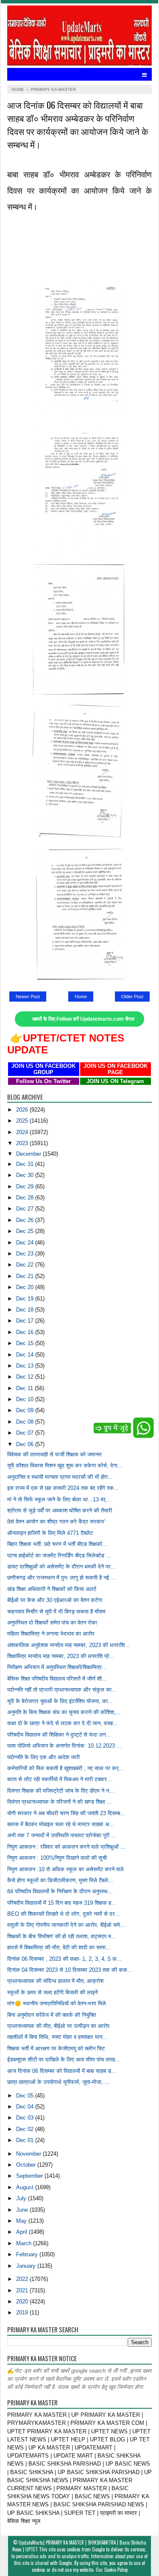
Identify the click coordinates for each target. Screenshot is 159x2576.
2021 (23, 2290)
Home (81, 997)
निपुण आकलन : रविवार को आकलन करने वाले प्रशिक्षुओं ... (66, 1847)
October (27, 2165)
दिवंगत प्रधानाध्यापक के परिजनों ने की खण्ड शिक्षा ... (60, 1802)
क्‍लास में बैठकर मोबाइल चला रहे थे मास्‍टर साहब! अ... (61, 1824)
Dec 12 (26, 1377)
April (22, 2232)
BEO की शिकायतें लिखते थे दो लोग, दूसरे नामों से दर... (64, 1914)
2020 (23, 2302)
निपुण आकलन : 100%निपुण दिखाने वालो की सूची (57, 1858)
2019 (23, 2313)
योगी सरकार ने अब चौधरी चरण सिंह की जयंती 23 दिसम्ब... (66, 1813)
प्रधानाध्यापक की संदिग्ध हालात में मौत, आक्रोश (55, 1981)
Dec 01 (26, 2140)
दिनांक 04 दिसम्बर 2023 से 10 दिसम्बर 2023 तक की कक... (70, 1970)
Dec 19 (26, 1299)
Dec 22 (26, 1265)
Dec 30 (26, 1175)
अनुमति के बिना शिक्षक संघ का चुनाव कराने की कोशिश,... (64, 1712)
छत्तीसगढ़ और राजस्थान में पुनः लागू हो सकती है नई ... (61, 1578)
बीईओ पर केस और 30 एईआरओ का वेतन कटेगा (55, 1600)
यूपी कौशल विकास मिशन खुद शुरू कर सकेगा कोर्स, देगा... (65, 1465)
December (29, 1154)
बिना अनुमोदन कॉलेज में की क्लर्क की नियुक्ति (52, 2015)
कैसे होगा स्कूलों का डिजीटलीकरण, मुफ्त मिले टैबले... (60, 1880)
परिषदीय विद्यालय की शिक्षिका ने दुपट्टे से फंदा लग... (59, 1735)
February (28, 2254)
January (27, 2266)
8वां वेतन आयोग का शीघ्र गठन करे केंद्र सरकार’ (56, 1522)
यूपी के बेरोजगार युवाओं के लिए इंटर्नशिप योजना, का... (60, 1701)
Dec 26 (26, 1220)
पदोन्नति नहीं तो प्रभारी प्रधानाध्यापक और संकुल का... (62, 1690)
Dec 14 (26, 1355)
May (22, 2221)
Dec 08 (26, 1422)
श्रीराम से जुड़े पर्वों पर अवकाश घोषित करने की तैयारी (60, 1510)
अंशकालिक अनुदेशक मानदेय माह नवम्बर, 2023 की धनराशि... (68, 1645)
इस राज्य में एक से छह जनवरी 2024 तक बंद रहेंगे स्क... (63, 1488)
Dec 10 (26, 1399)
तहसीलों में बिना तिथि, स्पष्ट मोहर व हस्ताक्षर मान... (57, 2037)
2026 (23, 1110)
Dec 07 (26, 1433)
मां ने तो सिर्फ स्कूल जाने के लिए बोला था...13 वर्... (59, 1499)
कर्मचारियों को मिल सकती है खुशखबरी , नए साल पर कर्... (66, 1768)
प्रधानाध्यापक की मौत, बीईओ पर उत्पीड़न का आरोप (58, 2026)
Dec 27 (26, 1209)
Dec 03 (26, 2118)
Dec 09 (26, 1410)
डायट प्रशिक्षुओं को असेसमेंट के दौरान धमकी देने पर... (61, 1567)
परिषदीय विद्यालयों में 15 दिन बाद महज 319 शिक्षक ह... (62, 1903)
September (30, 2176)
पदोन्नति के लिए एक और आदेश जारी (43, 1757)
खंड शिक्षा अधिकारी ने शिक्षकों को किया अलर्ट (52, 1589)
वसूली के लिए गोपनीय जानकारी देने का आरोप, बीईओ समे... (66, 1925)
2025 (23, 1121)
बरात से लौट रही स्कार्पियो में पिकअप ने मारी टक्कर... (60, 1779)
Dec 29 (26, 1187)
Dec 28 (26, 1198)
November (29, 2154)
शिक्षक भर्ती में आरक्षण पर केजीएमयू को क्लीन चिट (56, 2048)
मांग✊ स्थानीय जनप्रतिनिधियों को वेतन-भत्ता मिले (57, 2003)
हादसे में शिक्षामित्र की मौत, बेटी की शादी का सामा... (59, 1947)
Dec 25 (26, 1231)
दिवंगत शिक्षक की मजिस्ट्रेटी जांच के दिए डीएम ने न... (61, 1791)
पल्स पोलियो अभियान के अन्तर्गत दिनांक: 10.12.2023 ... (64, 1746)
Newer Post (28, 997)
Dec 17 (26, 1321)
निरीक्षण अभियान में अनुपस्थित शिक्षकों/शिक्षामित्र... (57, 1667)
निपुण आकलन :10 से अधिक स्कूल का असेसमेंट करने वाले (66, 1869)
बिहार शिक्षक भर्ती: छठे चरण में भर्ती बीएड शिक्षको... (57, 1544)
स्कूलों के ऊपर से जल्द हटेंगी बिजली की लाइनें (52, 1992)
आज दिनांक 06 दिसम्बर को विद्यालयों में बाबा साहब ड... (62, 2071)
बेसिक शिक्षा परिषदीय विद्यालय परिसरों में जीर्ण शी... (57, 1679)
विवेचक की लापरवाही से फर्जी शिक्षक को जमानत (54, 1454)
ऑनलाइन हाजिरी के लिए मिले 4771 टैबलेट (50, 1533)
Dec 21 (26, 1276)
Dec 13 (26, 1366)
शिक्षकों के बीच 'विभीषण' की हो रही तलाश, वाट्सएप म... (62, 1936)
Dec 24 (26, 1243)
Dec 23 (26, 1254)
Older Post (132, 997)
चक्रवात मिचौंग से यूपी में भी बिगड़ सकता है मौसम (56, 1612)
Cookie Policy (116, 2570)
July (22, 2198)
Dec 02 (26, 2129)
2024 (23, 1132)
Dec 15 (26, 1343)
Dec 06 (26, 1444)
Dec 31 (26, 1164)
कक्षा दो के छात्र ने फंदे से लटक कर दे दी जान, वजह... (63, 1723)
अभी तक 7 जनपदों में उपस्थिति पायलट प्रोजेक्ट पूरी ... (62, 1835)
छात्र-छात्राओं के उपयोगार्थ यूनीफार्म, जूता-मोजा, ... (59, 2082)
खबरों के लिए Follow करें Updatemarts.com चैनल (83, 1019)
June (23, 2210)
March (25, 2243)
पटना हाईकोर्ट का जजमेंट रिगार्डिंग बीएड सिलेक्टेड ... (59, 1555)
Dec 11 (25, 1388)
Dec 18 (26, 1310)
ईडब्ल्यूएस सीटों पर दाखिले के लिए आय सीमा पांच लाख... (64, 2059)
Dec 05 (26, 2096)
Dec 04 (26, 2107)
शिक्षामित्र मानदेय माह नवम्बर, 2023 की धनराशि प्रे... (61, 1656)
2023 (23, 1143)
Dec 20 (26, 1287)
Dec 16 (26, 1332)
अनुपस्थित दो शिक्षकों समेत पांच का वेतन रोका (52, 1623)
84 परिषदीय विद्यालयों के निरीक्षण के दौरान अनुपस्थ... (60, 1891)
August (26, 2187)
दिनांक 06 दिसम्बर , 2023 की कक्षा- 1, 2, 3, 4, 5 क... (64, 1959)
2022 (23, 2279)
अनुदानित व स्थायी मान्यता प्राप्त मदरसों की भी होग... (60, 1477)
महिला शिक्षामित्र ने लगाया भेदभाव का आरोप (51, 1634)
